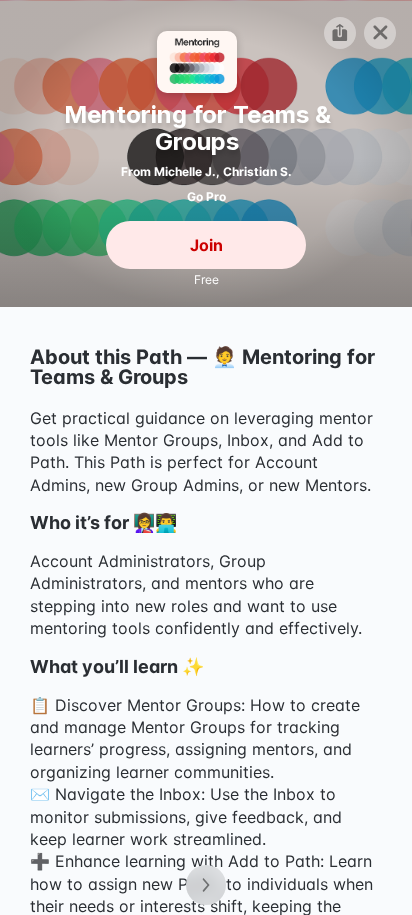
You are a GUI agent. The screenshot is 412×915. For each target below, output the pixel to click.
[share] (340, 32)
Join (206, 244)
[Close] (380, 32)
